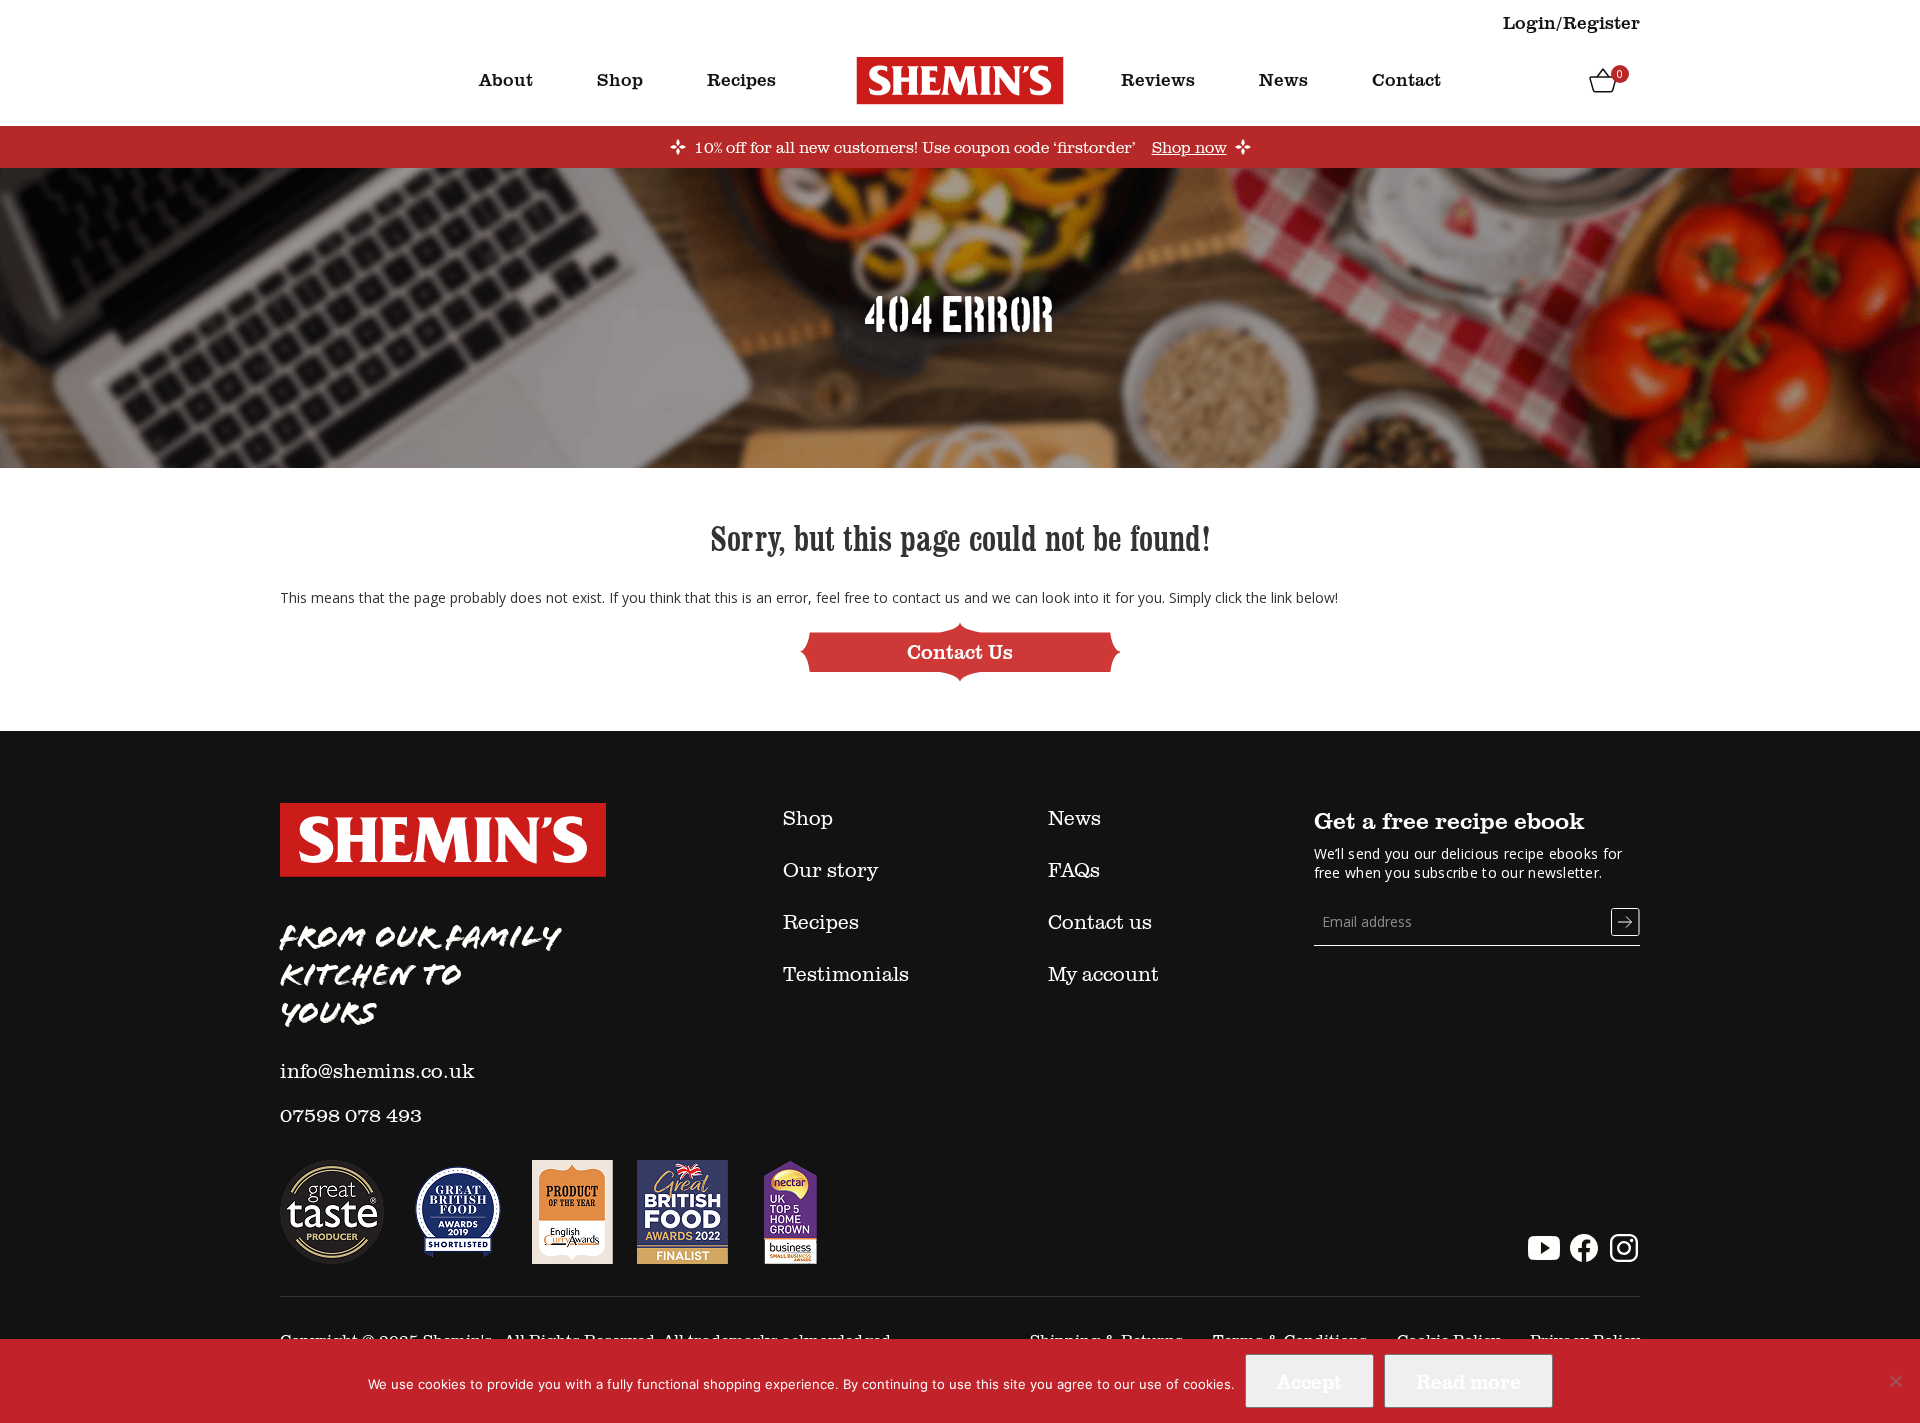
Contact (1406, 79)
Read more (1468, 1381)
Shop (620, 79)
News (1283, 79)
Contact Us (960, 651)
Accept (1309, 1381)
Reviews (1158, 79)
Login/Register (1571, 22)
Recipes (741, 79)
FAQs (1074, 869)
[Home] (960, 79)
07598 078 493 (351, 1114)
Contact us (1100, 921)
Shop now (1189, 147)
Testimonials (846, 973)
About (506, 79)
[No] (1895, 1381)
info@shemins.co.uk (377, 1070)
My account (1103, 973)
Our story (830, 869)
